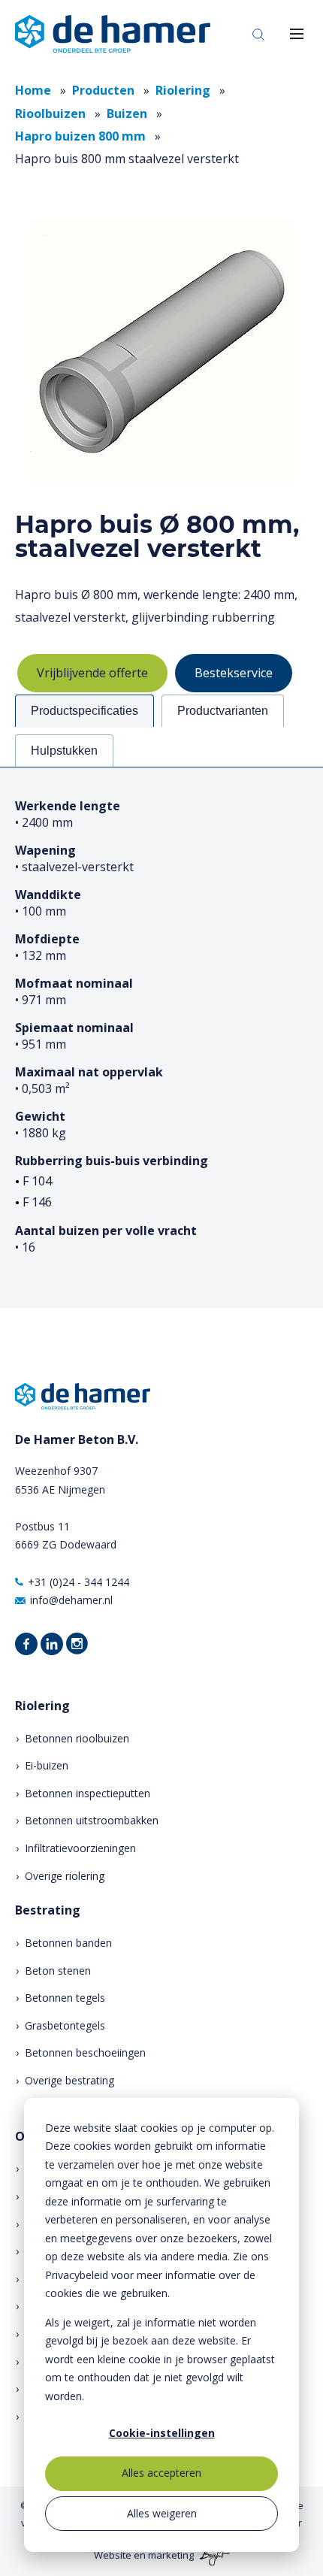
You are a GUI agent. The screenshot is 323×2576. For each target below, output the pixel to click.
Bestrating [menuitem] (48, 1910)
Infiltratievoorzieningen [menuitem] (80, 1848)
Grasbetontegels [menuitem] (65, 2025)
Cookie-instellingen (162, 2433)
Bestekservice (234, 673)
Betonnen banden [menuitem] (68, 1943)
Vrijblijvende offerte (92, 673)
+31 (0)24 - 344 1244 (78, 1582)
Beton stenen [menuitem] (58, 1971)
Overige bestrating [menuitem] (69, 2080)
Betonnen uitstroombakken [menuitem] (92, 1820)
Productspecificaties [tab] (85, 711)
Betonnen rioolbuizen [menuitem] (77, 1738)
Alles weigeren (162, 2513)
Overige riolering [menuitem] (65, 1876)
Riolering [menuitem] (42, 1706)
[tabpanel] (161, 1037)
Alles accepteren (161, 2473)
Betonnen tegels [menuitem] (65, 1998)
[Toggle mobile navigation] (297, 34)
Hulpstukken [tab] (64, 751)
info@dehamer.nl (71, 1600)
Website (113, 2555)
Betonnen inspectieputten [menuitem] (88, 1793)
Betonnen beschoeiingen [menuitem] (85, 2052)
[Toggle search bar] (258, 34)
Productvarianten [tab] (223, 711)
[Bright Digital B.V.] (213, 2555)
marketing (171, 2555)
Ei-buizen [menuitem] (47, 1765)
